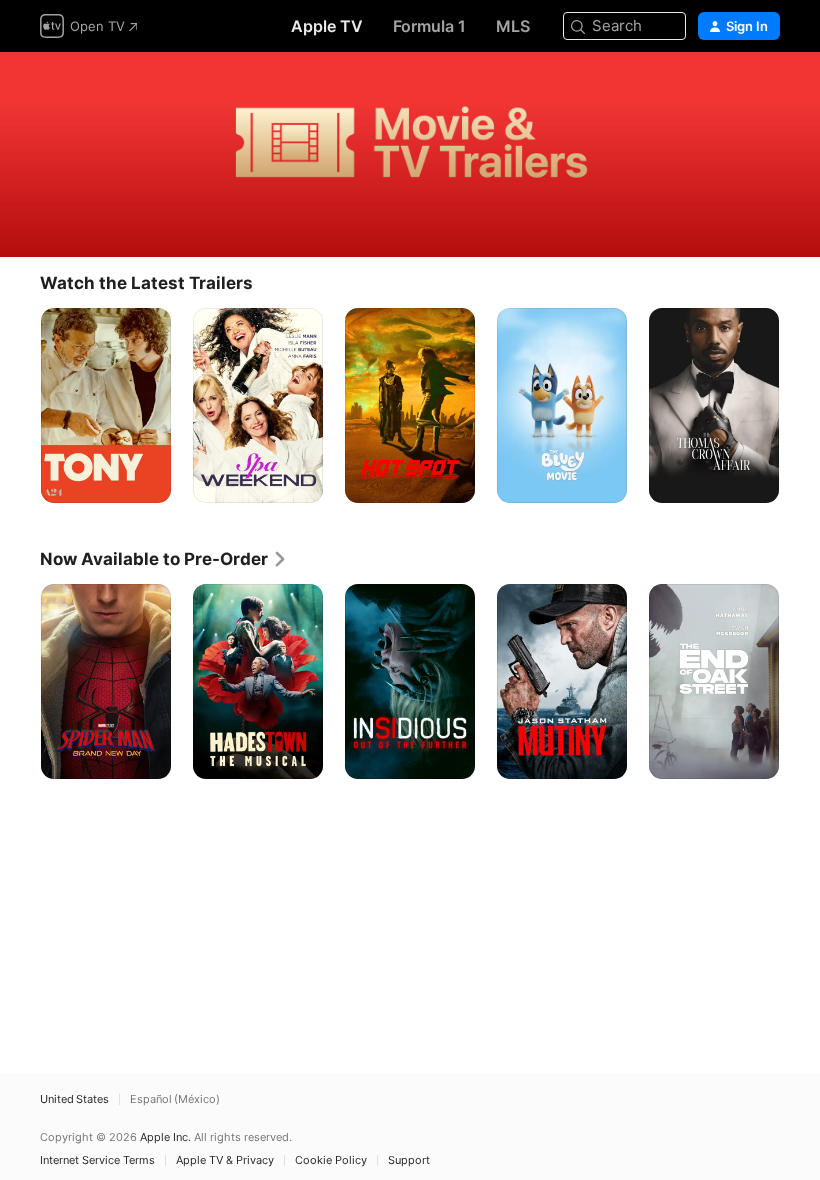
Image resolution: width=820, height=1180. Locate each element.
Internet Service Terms (97, 1160)
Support (409, 1160)
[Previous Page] (20, 406)
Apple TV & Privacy (225, 1160)
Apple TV (327, 26)
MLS (513, 26)
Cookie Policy (331, 1160)
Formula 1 (429, 26)
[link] (164, 559)
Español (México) (175, 1099)
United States (74, 1099)
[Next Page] (800, 406)
